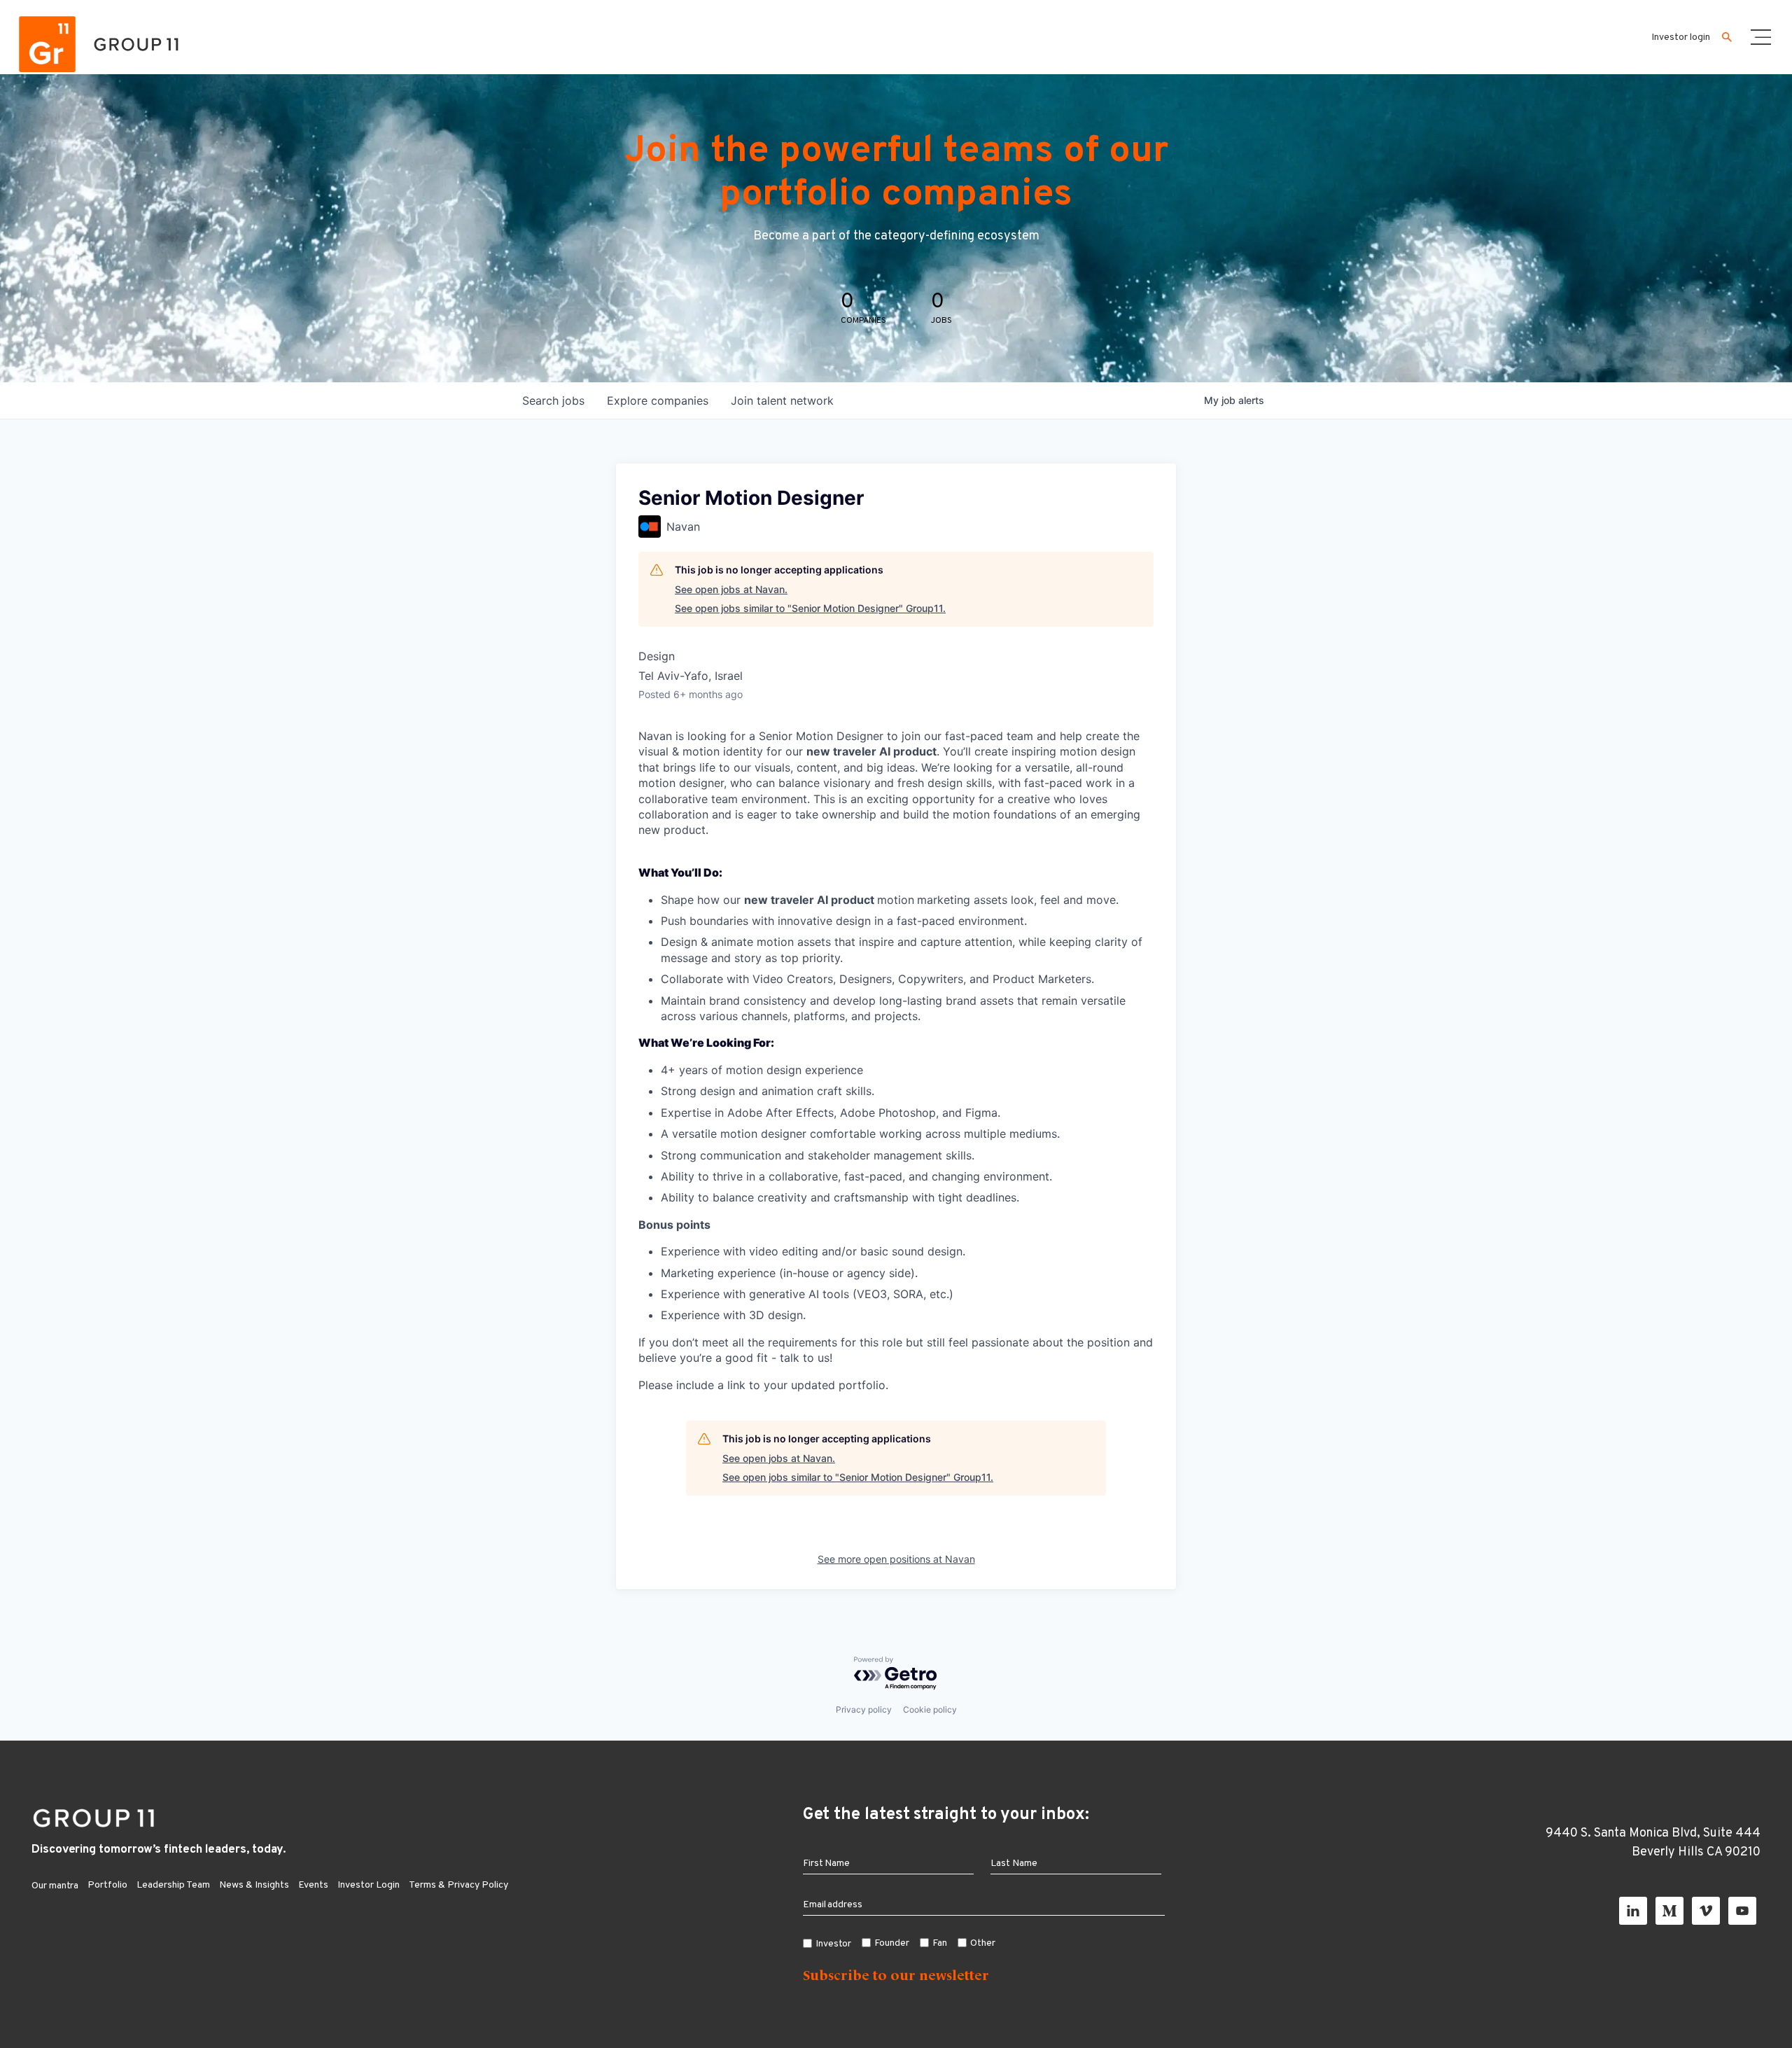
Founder (892, 1943)
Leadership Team (173, 1885)
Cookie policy (930, 1709)
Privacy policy (864, 1709)
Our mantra (55, 1886)
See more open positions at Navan (896, 1559)
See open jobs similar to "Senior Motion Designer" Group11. (810, 608)
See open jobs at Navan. (731, 589)
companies (658, 400)
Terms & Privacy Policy (458, 1885)
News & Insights (254, 1885)
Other (983, 1943)
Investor (834, 1944)
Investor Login (369, 1885)
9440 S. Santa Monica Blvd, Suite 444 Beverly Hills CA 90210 (1653, 1843)
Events (313, 1885)
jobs (553, 400)
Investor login (1681, 37)
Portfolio (107, 1885)
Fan (940, 1943)
